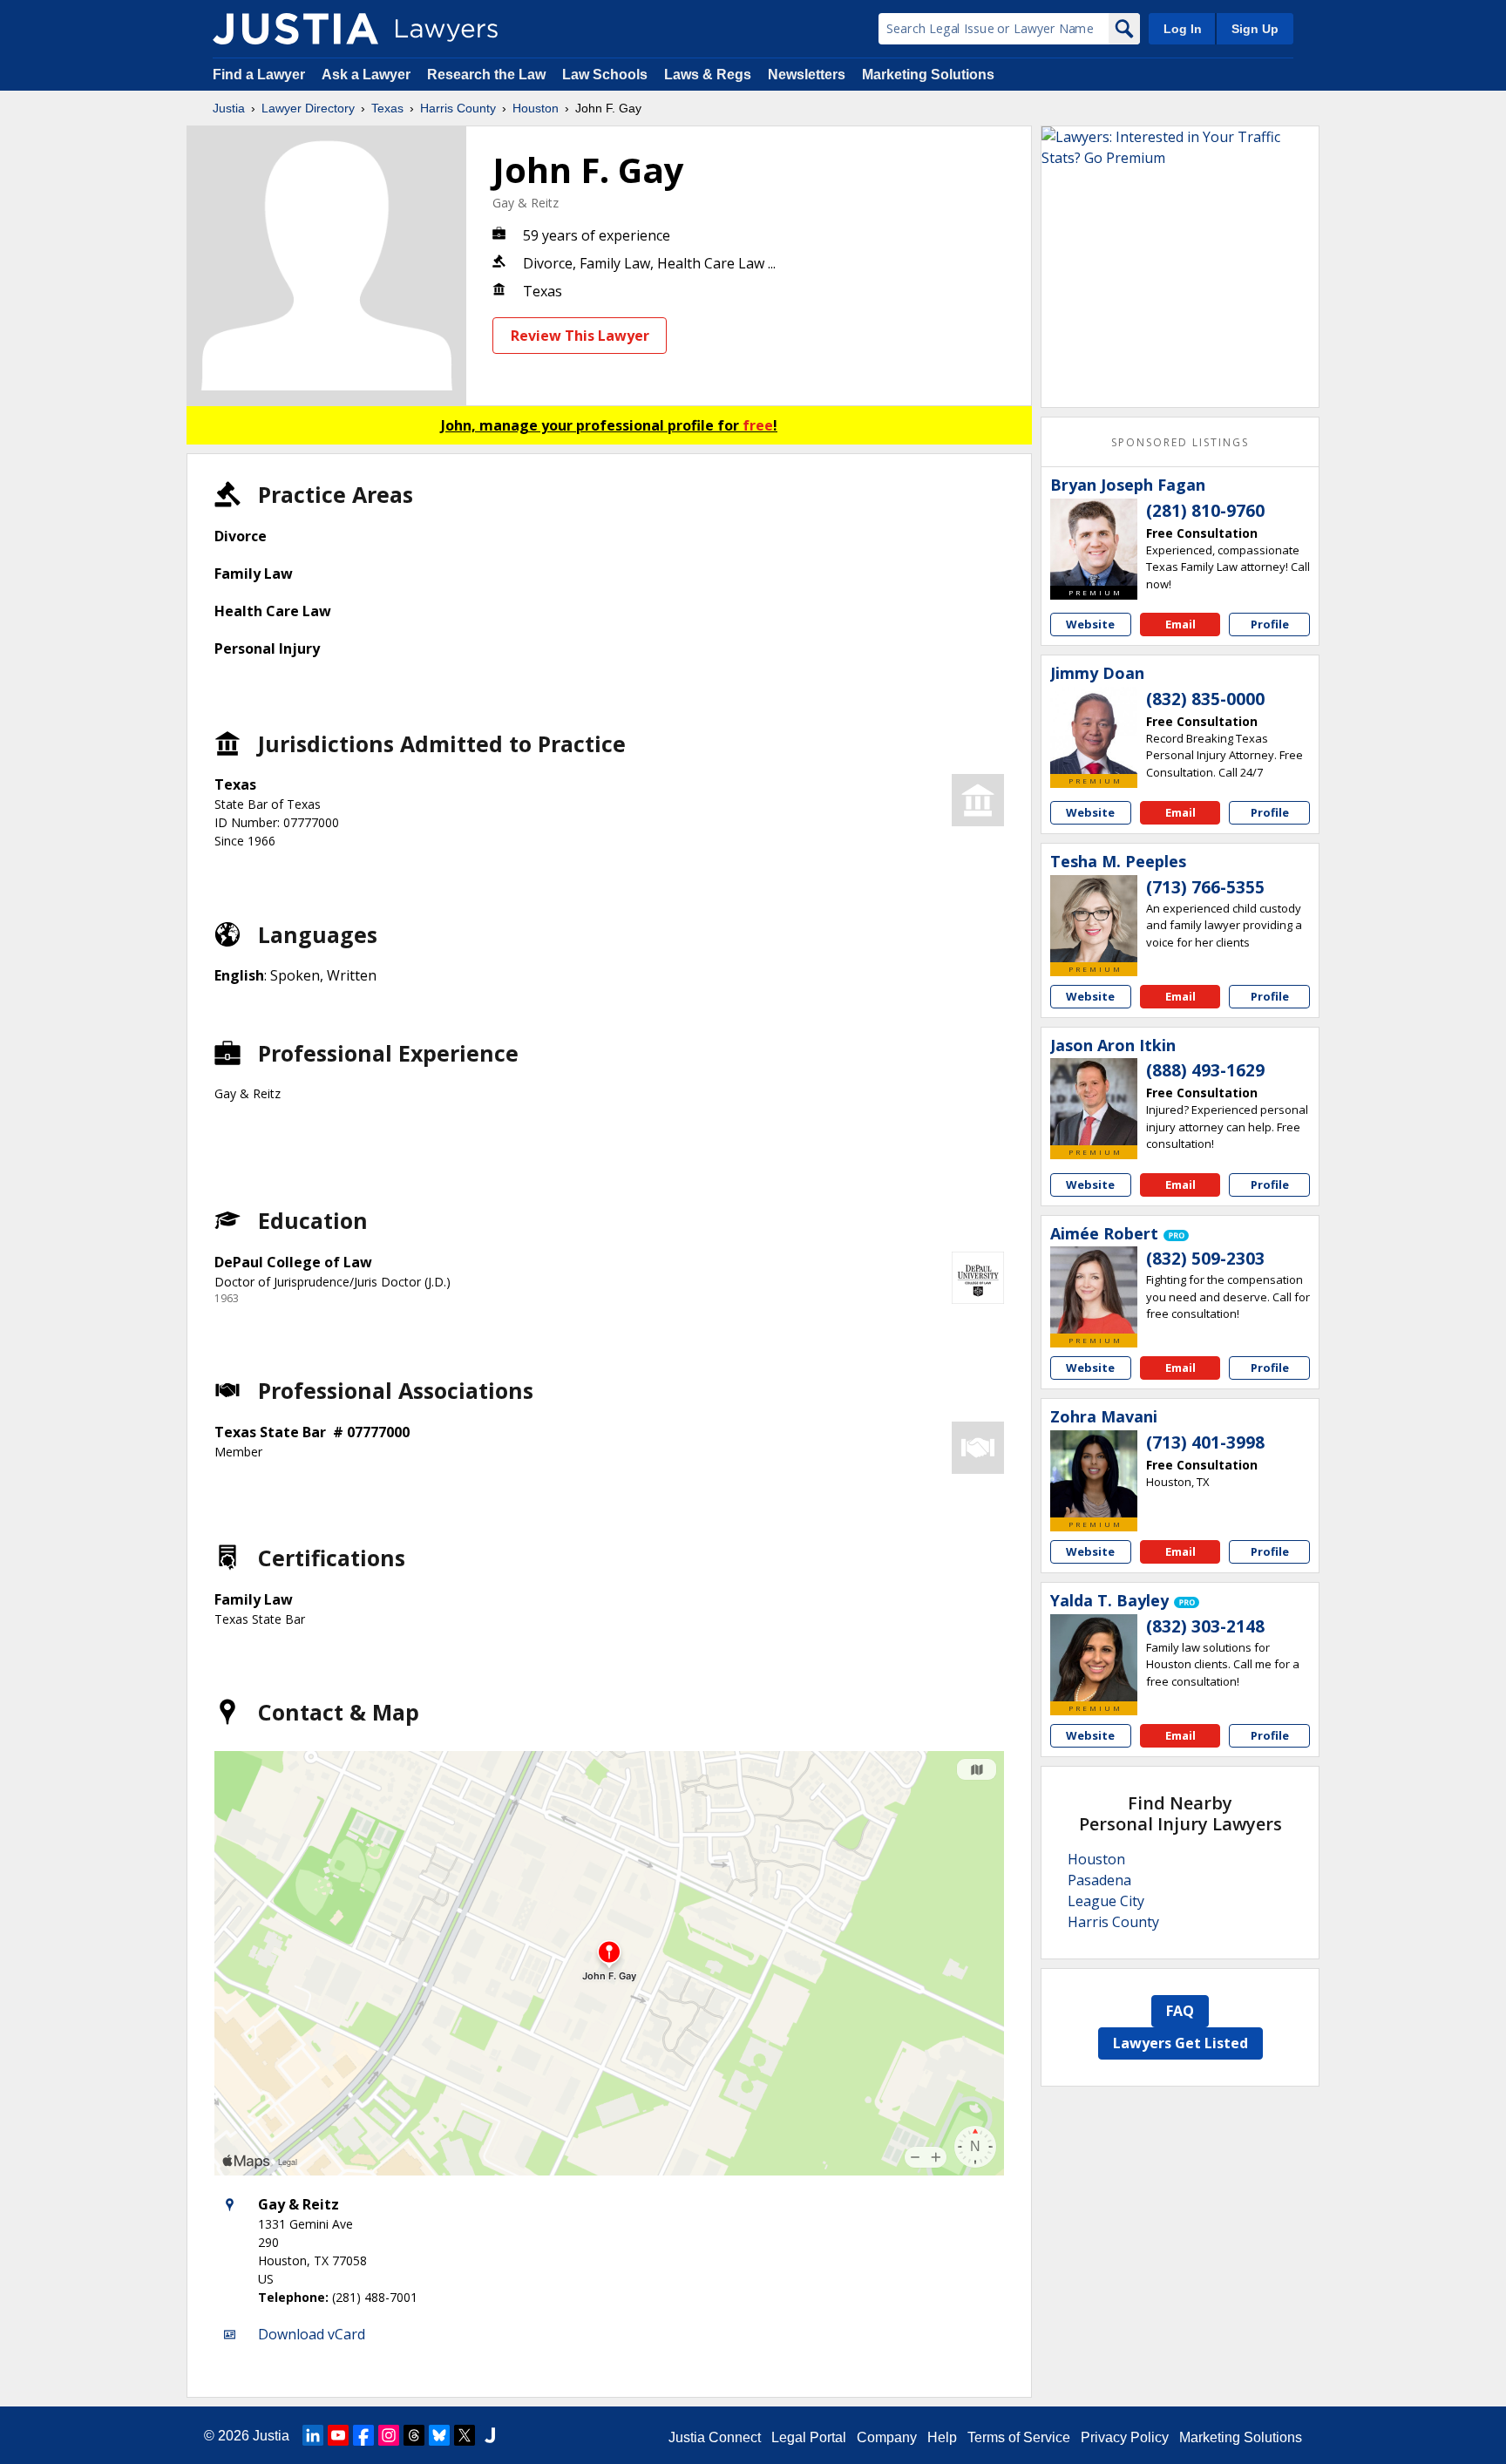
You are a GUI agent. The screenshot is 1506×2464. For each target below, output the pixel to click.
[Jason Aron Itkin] (1094, 1102)
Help (942, 2437)
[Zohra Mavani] (1094, 1474)
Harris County (458, 108)
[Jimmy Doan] (1094, 730)
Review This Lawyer (580, 336)
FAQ (1180, 2011)
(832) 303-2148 (1205, 1626)
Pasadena (1099, 1880)
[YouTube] (338, 2435)
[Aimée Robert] (1094, 1290)
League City (1106, 1901)
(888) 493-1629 (1205, 1070)
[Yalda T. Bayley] (1094, 1658)
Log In (1183, 29)
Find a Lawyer (259, 75)
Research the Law (486, 75)
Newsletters (807, 75)
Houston (536, 108)
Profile (1270, 624)
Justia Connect (715, 2437)
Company (887, 2437)
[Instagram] (389, 2435)
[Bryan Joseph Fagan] (1094, 542)
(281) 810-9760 (1205, 511)
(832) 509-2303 (1205, 1259)
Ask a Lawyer (368, 75)
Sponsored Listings (1180, 442)
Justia (229, 108)
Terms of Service (1019, 2437)
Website (1090, 624)
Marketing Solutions (928, 75)
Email (1180, 624)
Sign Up (1255, 29)
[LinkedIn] (313, 2435)
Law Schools (605, 75)
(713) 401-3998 (1205, 1442)
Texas (387, 108)
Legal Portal (809, 2437)
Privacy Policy (1125, 2437)
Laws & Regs (708, 75)
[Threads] (414, 2435)
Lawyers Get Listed (1180, 2043)
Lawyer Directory (308, 108)
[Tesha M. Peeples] (1094, 919)
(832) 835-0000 (1205, 699)
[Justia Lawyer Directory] (295, 29)
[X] (465, 2435)
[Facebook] (363, 2435)
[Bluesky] (439, 2435)
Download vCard (312, 2334)
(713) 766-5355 (1205, 887)
